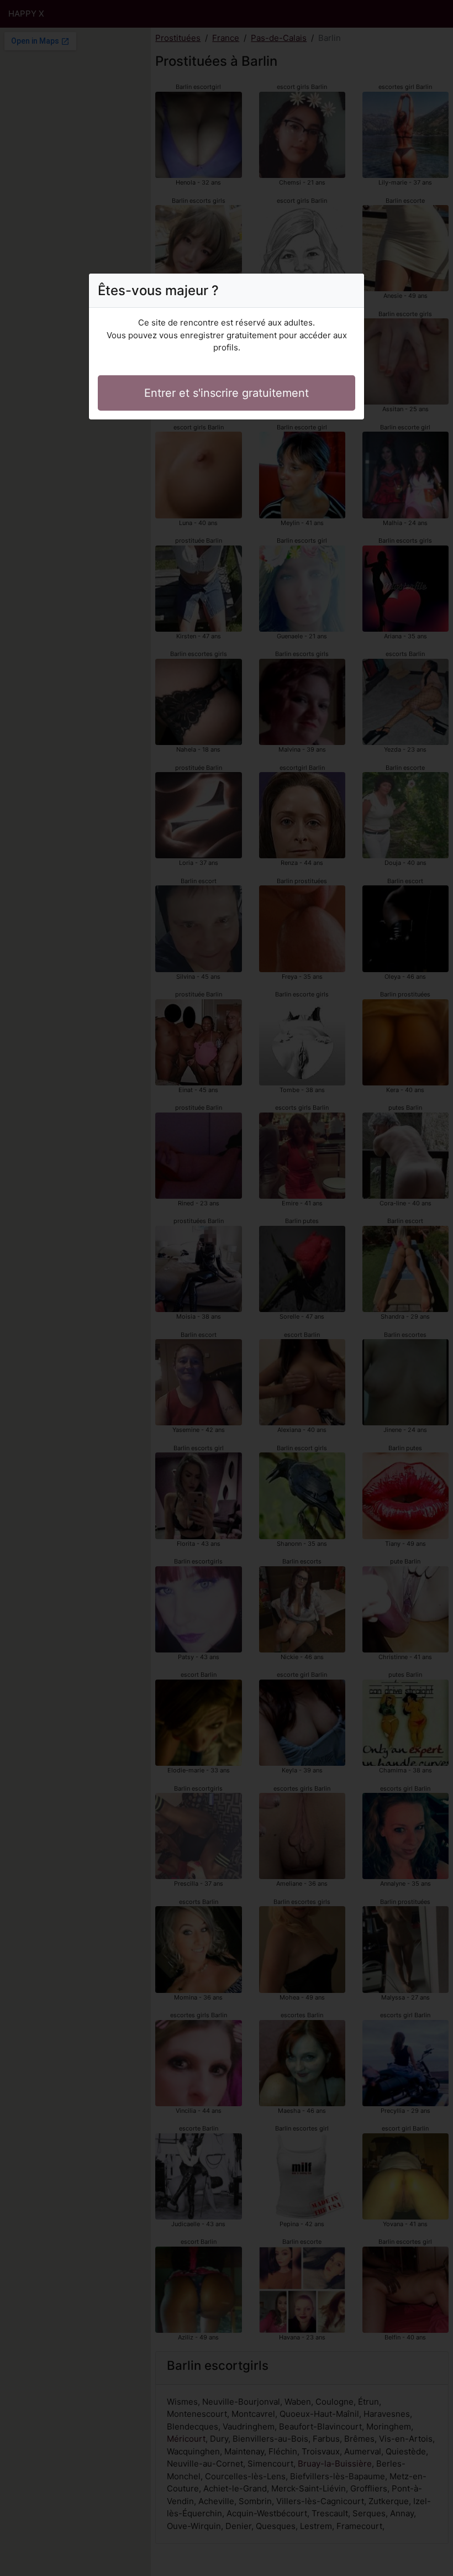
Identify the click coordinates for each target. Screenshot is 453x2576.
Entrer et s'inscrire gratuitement (227, 393)
